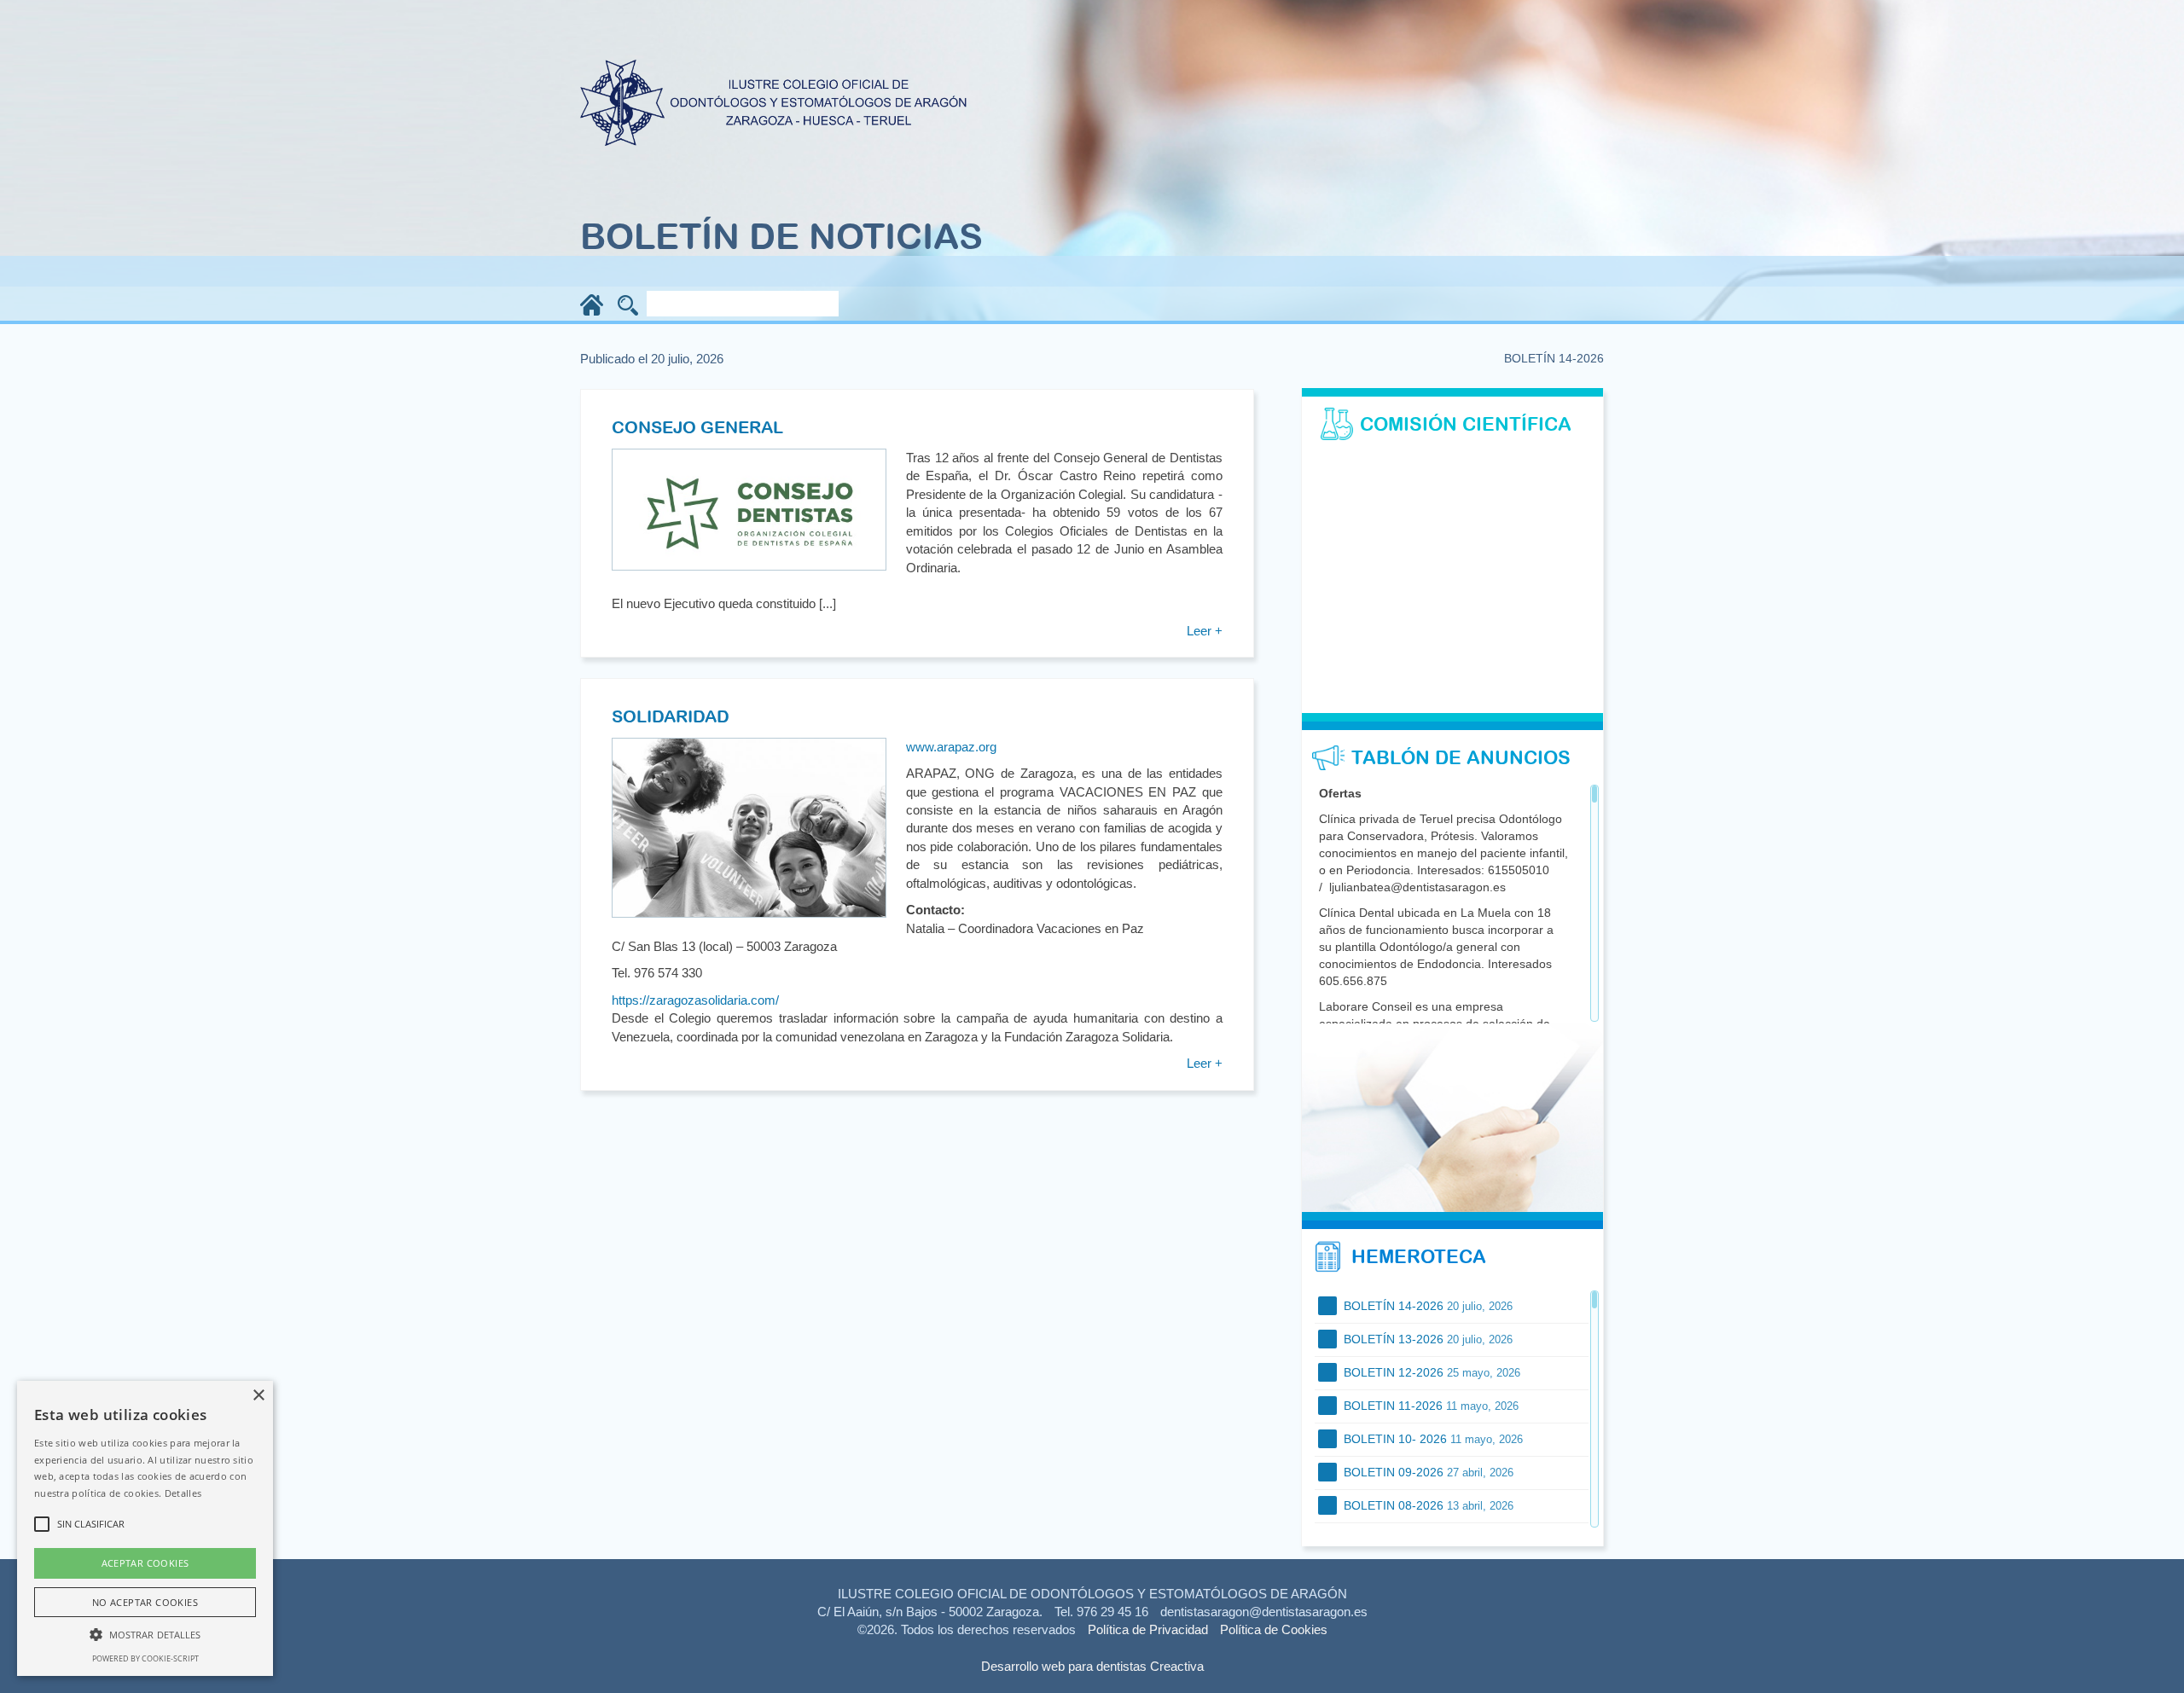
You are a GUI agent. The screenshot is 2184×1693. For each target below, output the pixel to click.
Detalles (183, 1493)
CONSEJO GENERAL (697, 427)
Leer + (1205, 631)
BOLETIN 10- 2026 (1432, 1439)
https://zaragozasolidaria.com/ (695, 1000)
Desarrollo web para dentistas (1064, 1666)
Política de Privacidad (1148, 1629)
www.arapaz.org (951, 747)
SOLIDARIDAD (671, 716)
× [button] (258, 1396)
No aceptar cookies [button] (145, 1602)
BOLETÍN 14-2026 (1426, 1306)
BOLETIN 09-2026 (1427, 1472)
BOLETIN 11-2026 (1429, 1406)
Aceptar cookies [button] (145, 1563)
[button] (145, 1634)
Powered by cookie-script (145, 1658)
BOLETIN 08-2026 (1427, 1505)
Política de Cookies (1274, 1629)
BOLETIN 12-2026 (1430, 1372)
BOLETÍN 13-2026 (1426, 1339)
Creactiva (1177, 1666)
